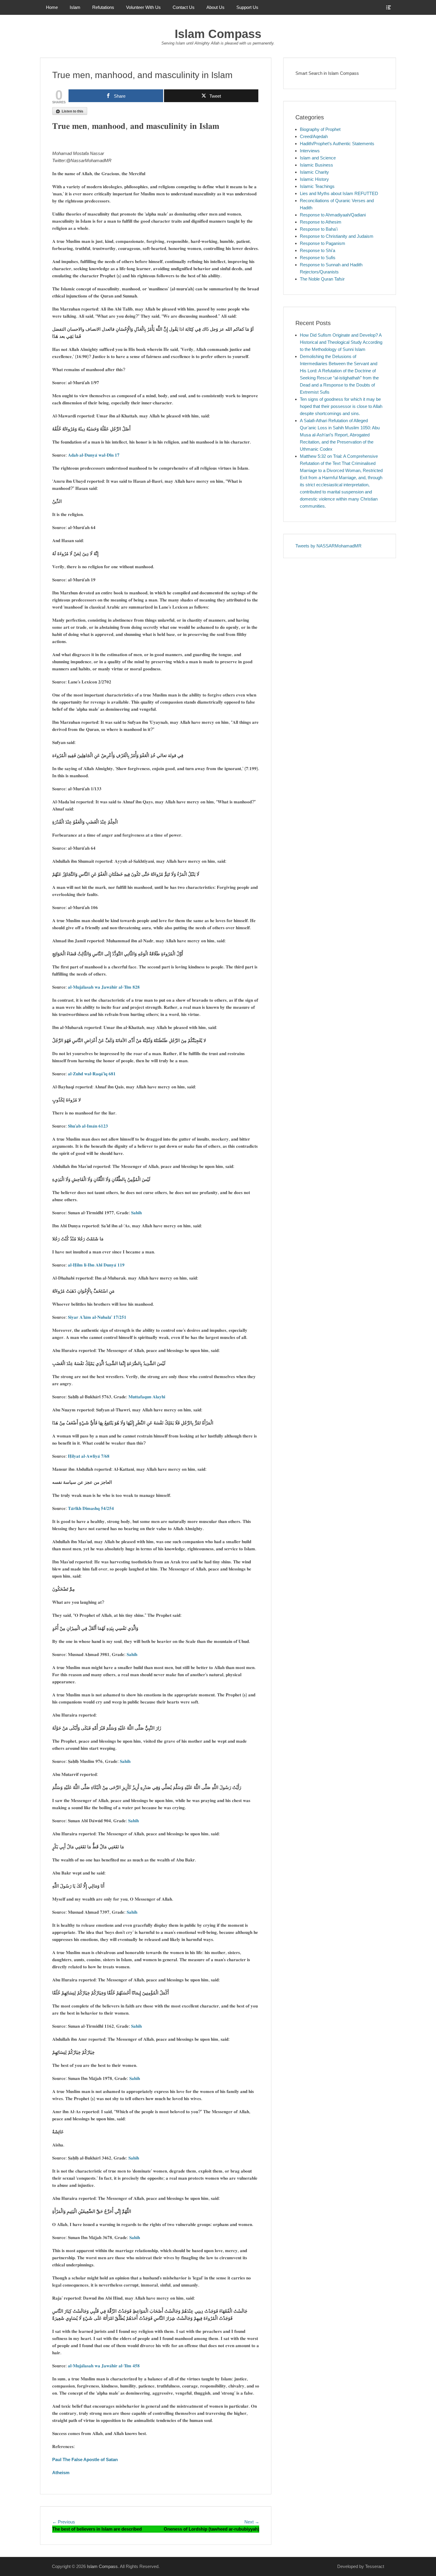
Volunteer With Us (143, 7)
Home (52, 7)
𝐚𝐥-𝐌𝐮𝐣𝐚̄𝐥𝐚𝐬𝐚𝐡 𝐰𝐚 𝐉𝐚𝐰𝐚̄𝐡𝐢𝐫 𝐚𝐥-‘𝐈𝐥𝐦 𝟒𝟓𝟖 (104, 2366)
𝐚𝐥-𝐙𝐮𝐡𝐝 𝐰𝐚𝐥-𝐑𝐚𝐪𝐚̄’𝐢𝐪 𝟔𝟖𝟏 (92, 1074)
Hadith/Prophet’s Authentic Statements (337, 144)
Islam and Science (318, 158)
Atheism (61, 2473)
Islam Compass (218, 34)
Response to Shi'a (318, 250)
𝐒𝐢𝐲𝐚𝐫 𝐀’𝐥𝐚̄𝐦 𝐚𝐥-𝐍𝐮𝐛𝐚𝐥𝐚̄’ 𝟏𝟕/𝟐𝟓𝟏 (97, 1317)
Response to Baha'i (319, 229)
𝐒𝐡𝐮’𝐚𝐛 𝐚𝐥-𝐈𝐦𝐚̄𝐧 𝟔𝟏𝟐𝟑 (88, 1126)
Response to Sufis (318, 258)
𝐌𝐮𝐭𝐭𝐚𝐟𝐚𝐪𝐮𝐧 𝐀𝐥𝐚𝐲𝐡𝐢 (147, 1397)
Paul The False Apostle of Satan (85, 2459)
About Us (215, 7)
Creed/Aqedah (314, 136)
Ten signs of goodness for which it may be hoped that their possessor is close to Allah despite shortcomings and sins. (341, 406)
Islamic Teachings (317, 186)
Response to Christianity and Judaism (337, 236)
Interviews (310, 151)
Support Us (247, 7)
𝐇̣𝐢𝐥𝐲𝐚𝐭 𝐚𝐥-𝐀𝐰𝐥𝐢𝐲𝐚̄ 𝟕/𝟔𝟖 (89, 1456)
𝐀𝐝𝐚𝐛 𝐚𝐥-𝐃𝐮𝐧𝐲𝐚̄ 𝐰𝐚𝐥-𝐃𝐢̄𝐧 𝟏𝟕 (94, 455)
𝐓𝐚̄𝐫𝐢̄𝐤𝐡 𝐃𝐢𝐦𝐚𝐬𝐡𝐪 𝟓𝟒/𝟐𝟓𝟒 (91, 1508)
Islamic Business (316, 165)
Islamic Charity (314, 172)
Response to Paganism (323, 243)
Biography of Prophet (320, 129)
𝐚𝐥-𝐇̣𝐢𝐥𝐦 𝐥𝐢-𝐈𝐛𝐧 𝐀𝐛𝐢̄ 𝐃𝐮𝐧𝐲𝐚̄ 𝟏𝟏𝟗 (96, 1265)
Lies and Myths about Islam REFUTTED (339, 193)
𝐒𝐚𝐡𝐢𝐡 (136, 1213)
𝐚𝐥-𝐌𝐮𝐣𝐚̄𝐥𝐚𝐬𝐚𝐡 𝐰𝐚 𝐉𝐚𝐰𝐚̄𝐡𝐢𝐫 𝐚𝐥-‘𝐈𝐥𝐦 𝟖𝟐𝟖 (104, 987)
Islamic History (314, 179)
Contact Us (184, 7)
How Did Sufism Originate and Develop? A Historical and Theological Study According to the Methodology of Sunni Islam (341, 342)
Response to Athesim (321, 222)
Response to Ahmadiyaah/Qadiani (333, 215)
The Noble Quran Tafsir (322, 279)
